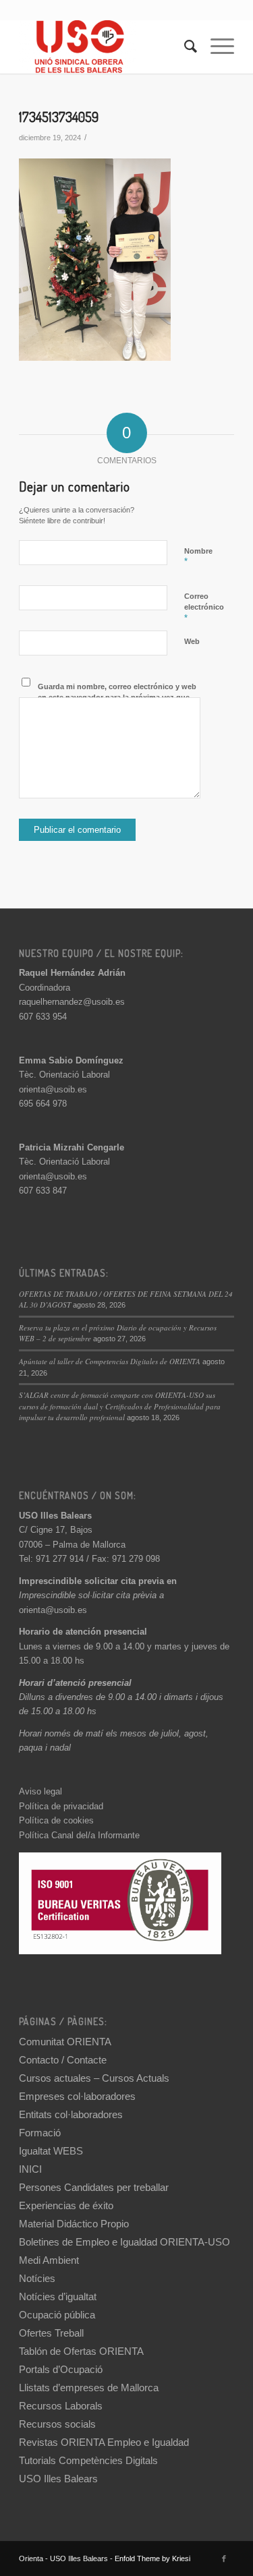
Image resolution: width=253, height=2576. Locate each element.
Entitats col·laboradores (71, 2114)
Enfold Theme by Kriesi (152, 2558)
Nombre (198, 557)
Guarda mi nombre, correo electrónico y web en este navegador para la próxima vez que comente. (117, 698)
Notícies (37, 2278)
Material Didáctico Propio (74, 2224)
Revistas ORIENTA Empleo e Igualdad (104, 2442)
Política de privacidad (61, 1806)
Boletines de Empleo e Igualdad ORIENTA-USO (124, 2242)
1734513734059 (59, 116)
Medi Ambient (49, 2260)
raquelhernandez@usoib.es (72, 1002)
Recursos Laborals (61, 2406)
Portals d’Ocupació (61, 2369)
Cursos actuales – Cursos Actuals (94, 2078)
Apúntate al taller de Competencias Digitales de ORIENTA (110, 1361)
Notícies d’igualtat (58, 2296)
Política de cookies (56, 1820)
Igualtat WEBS (51, 2151)
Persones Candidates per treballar (94, 2187)
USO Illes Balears (58, 2479)
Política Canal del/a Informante (79, 1835)
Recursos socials (57, 2424)
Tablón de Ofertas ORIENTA (81, 2351)
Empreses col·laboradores (77, 2096)
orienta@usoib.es (53, 1089)
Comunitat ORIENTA (65, 2042)
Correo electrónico (204, 608)
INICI (30, 2169)
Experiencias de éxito (66, 2205)
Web (192, 641)
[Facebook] (224, 2558)
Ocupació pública (57, 2315)
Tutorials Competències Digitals (88, 2460)
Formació (40, 2133)
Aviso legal (40, 1791)
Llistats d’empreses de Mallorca (89, 2388)
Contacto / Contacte (63, 2060)
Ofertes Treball (51, 2333)
